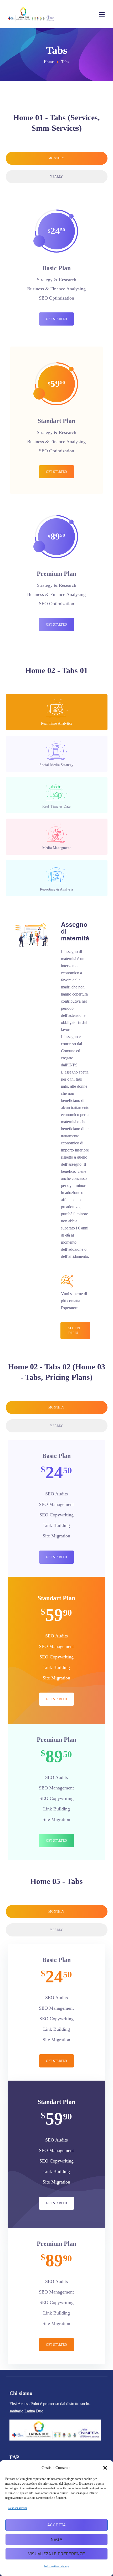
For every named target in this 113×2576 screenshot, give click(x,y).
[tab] (57, 158)
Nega (56, 2539)
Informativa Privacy (56, 2566)
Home (49, 62)
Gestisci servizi (17, 2508)
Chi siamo (21, 2393)
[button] (105, 2468)
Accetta (56, 2525)
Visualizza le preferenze (56, 2554)
